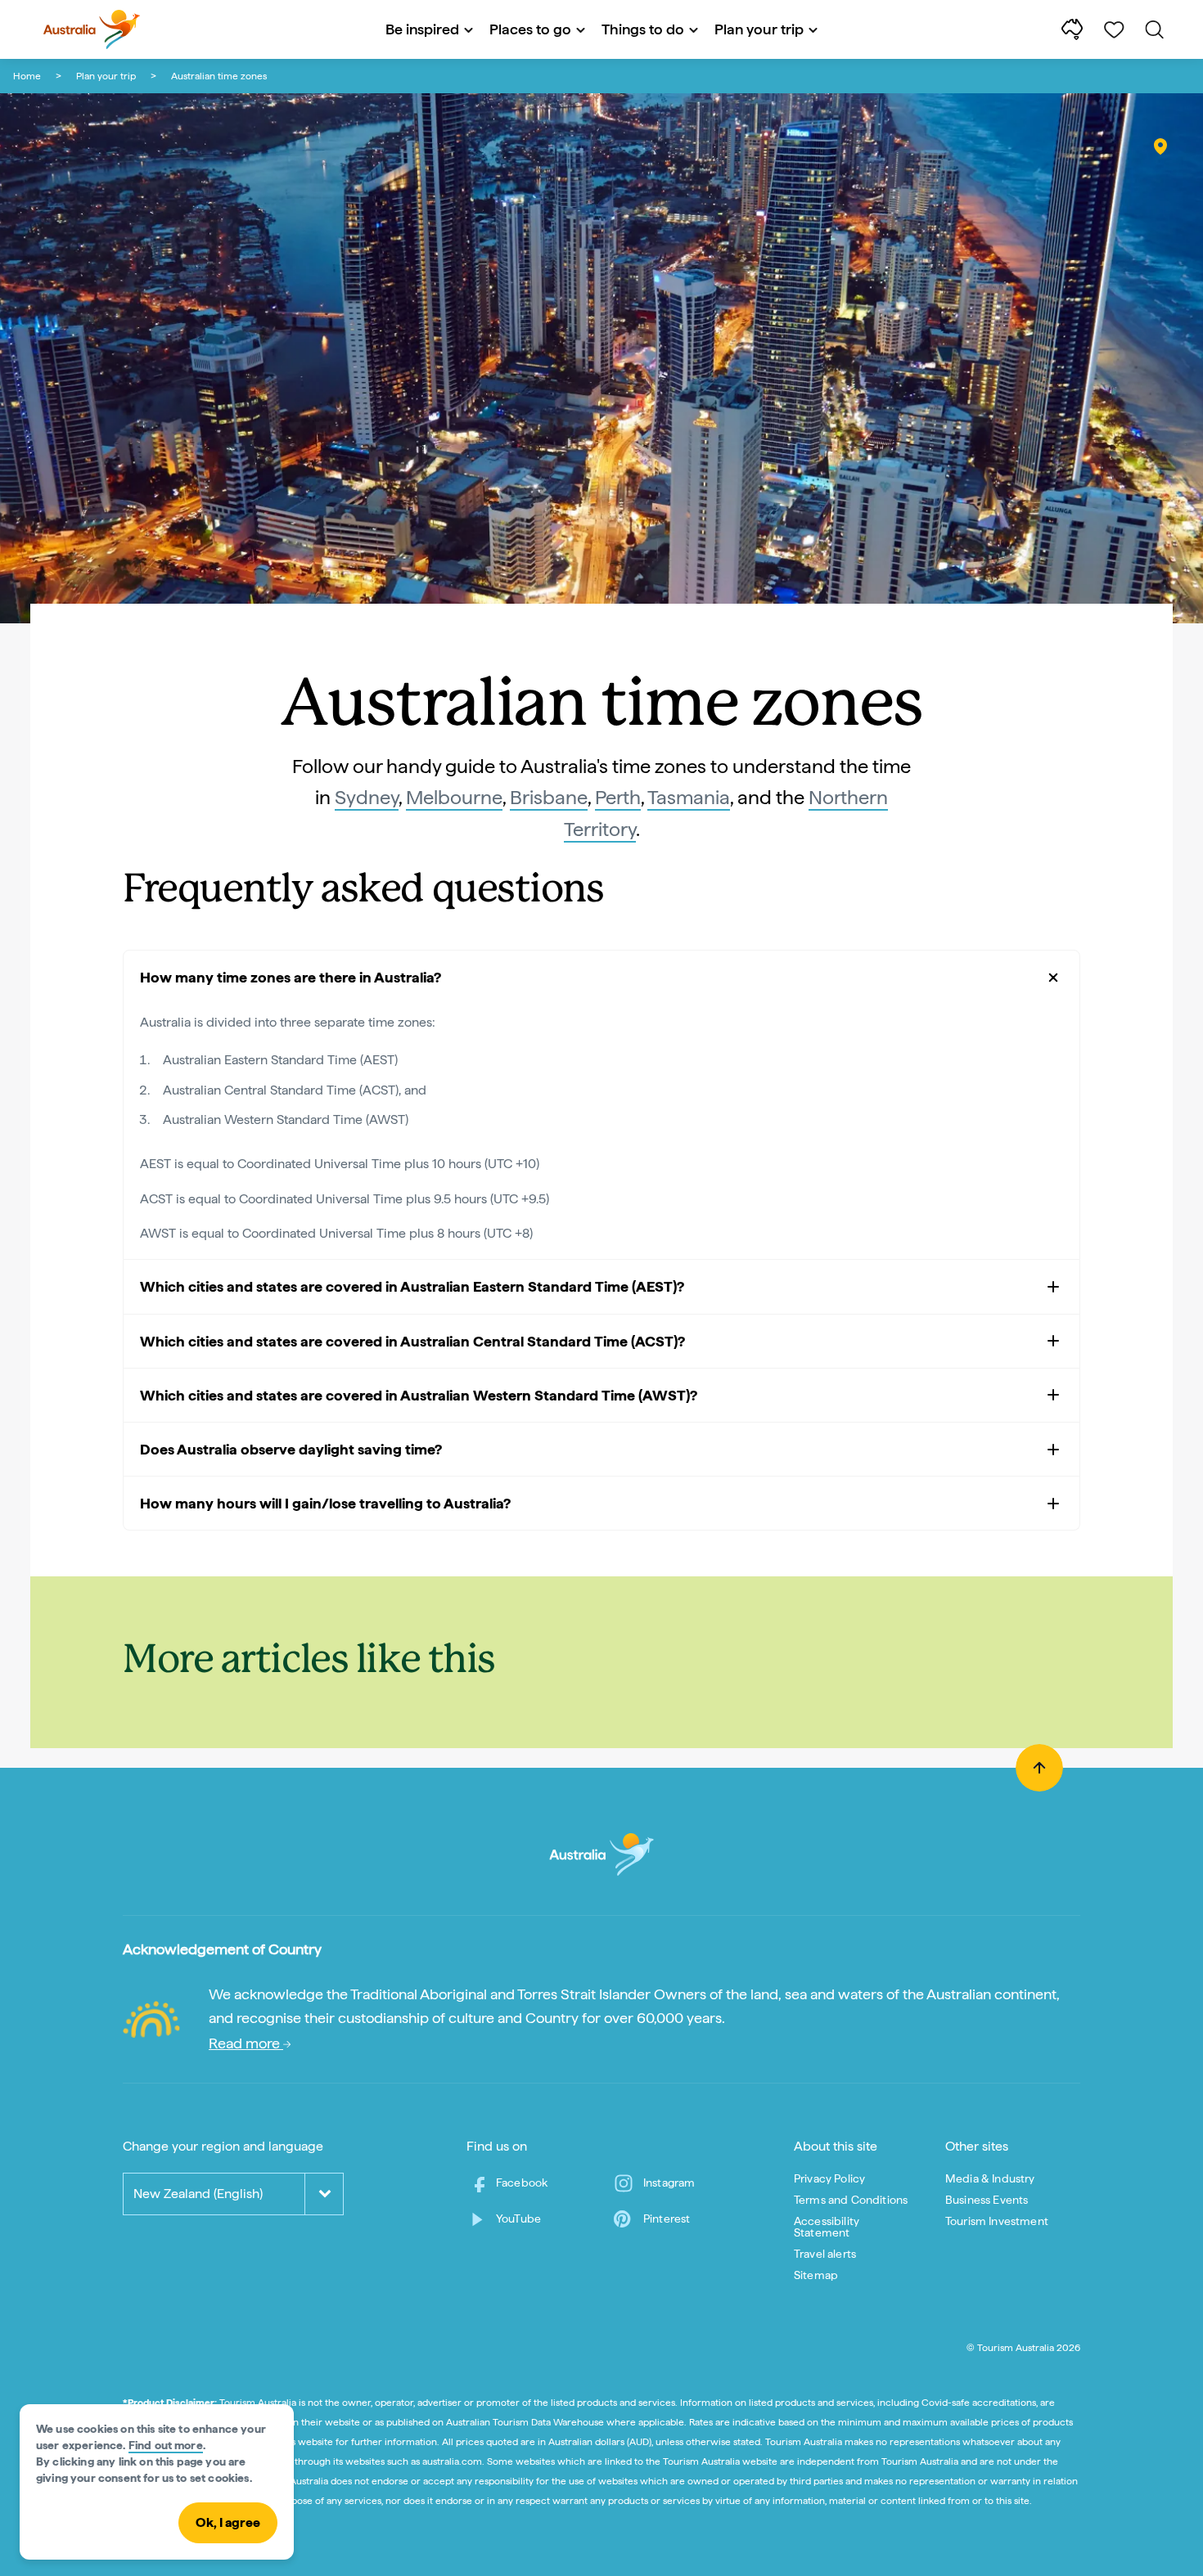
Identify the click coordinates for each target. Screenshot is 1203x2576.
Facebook (522, 2183)
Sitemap (816, 2275)
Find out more (166, 2445)
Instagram (669, 2183)
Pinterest (667, 2219)
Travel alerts (825, 2254)
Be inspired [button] (422, 29)
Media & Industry (990, 2178)
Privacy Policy (829, 2178)
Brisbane (549, 797)
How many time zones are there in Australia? (291, 977)
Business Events (987, 2200)
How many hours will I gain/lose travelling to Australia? (325, 1503)
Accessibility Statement (827, 2227)
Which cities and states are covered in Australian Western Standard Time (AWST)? (419, 1395)
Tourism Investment (997, 2221)
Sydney (367, 797)
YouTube (518, 2219)
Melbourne (454, 797)
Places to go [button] (530, 29)
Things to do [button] (643, 29)
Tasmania (689, 797)
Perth (618, 797)
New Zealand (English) (198, 2194)
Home (27, 76)
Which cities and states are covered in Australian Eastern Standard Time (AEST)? (412, 1286)
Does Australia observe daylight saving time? (291, 1449)
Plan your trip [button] (759, 29)
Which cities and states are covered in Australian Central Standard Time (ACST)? (412, 1341)
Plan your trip (106, 76)
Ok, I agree (228, 2522)
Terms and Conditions (851, 2200)
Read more (246, 2043)
